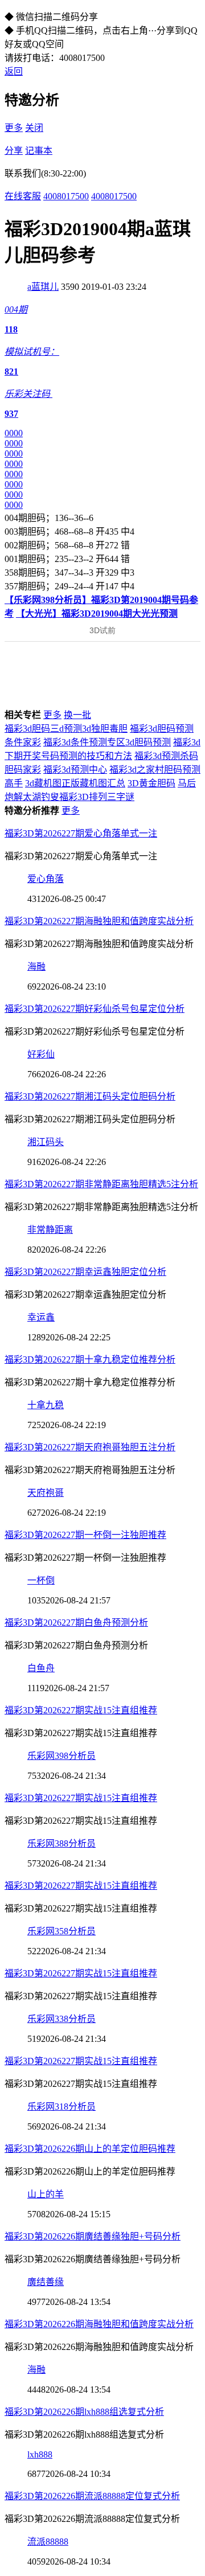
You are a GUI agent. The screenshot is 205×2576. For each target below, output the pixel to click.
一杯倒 (41, 1580)
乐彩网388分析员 (61, 1843)
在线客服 (23, 196)
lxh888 (40, 2454)
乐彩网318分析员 (61, 2107)
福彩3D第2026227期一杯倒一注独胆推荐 (85, 1535)
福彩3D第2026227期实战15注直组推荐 (81, 1710)
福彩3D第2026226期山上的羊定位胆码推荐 (90, 2149)
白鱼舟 (41, 1668)
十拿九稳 (46, 1405)
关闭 (34, 128)
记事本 (39, 151)
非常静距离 (50, 1230)
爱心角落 (46, 879)
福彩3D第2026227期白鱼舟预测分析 (76, 1623)
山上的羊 (46, 2194)
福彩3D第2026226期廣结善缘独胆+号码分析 (93, 2236)
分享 (14, 151)
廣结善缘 (46, 2282)
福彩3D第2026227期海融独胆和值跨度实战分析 (99, 921)
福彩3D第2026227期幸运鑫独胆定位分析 (85, 1272)
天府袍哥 (46, 1493)
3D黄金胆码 (151, 783)
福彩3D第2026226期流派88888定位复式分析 (92, 2496)
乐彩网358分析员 (61, 1931)
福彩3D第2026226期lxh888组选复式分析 (84, 2412)
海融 (36, 967)
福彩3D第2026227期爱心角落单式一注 (81, 833)
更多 (14, 128)
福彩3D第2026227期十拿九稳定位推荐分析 (90, 1359)
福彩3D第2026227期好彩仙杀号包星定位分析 (95, 1009)
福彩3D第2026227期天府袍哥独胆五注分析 (90, 1447)
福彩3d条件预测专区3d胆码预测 (107, 742)
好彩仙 (41, 1054)
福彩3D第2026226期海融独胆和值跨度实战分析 (99, 2324)
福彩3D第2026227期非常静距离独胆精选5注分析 (101, 1184)
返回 (14, 71)
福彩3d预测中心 (75, 770)
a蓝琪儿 (43, 287)
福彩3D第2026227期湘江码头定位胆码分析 (90, 1096)
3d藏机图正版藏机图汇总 (75, 783)
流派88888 (48, 2542)
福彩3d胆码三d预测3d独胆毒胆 (66, 729)
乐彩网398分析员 (61, 1756)
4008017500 (66, 196)
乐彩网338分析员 (61, 2019)
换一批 (77, 715)
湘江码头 (46, 1142)
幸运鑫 (41, 1317)
